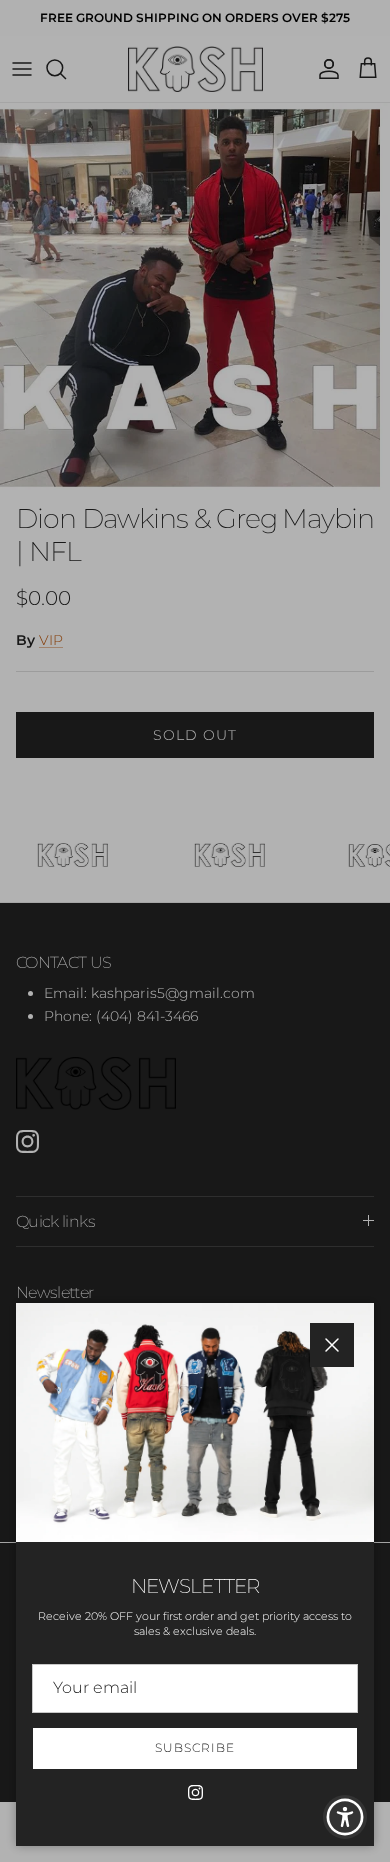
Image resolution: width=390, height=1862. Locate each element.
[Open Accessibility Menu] (345, 1817)
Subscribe (195, 1747)
